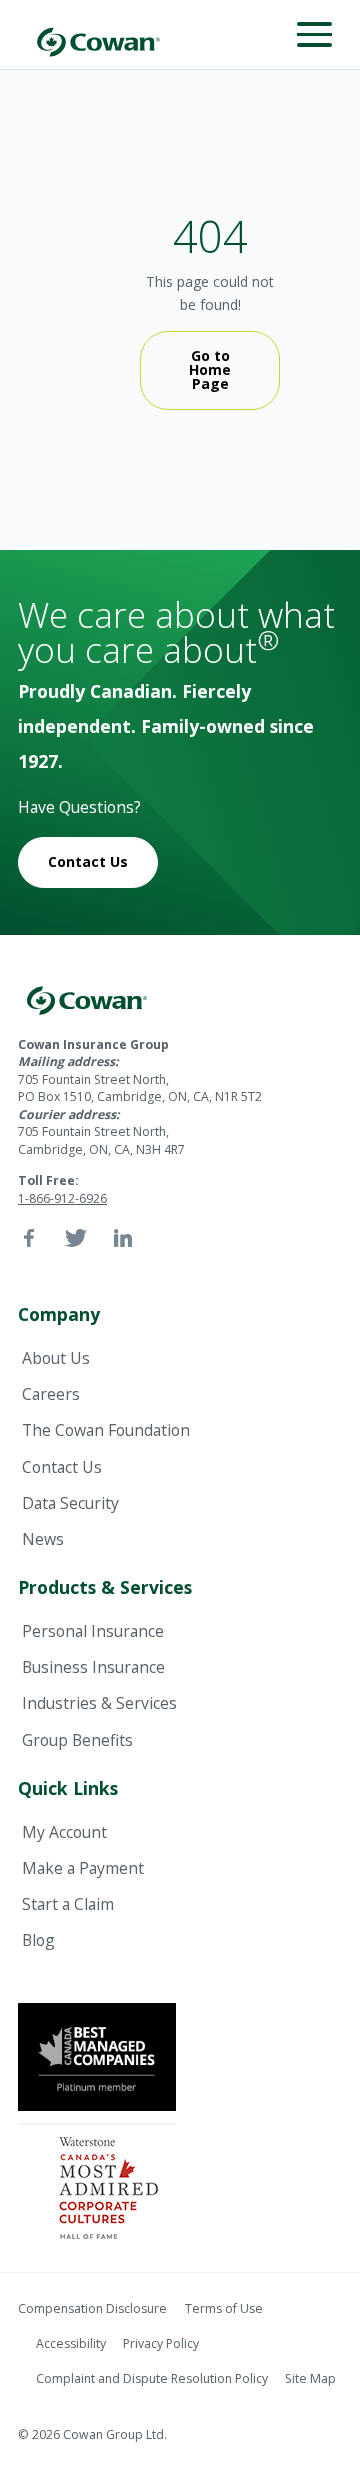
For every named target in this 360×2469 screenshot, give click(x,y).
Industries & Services (99, 1703)
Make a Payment (83, 1868)
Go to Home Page (210, 369)
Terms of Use (224, 2308)
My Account (64, 1832)
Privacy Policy (161, 2343)
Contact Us (88, 861)
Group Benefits (77, 1740)
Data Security (70, 1503)
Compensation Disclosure (92, 2308)
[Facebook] (29, 1238)
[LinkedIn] (123, 1238)
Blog (38, 1940)
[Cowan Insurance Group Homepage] (98, 34)
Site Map (310, 2378)
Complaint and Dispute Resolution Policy (152, 2378)
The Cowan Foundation (106, 1430)
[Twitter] (76, 1238)
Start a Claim (68, 1904)
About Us (56, 1358)
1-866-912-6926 (62, 1198)
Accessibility (71, 2343)
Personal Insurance (93, 1631)
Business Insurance (93, 1667)
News (43, 1539)
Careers (51, 1394)
